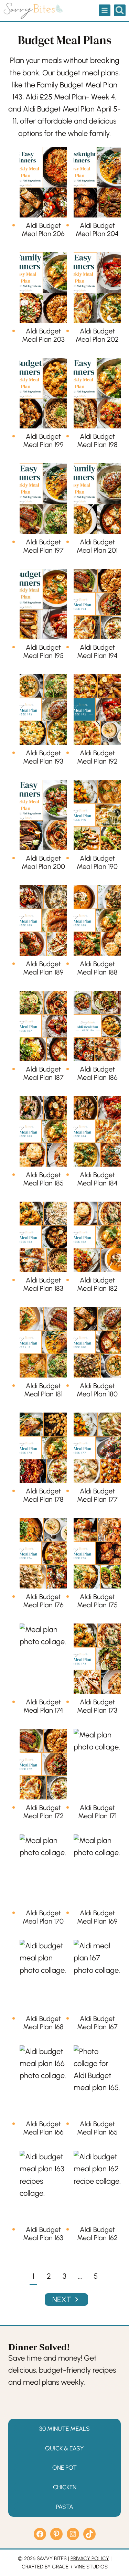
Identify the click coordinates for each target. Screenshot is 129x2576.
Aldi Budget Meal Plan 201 (97, 546)
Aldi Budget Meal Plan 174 (43, 1706)
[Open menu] (105, 10)
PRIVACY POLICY (90, 2558)
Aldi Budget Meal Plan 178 (43, 1495)
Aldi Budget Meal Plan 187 (43, 1073)
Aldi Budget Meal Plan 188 (97, 968)
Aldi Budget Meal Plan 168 (43, 2023)
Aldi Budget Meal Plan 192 (97, 757)
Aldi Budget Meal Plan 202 (97, 335)
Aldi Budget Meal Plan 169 (97, 1917)
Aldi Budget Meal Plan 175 (97, 1601)
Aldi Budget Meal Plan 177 (97, 1495)
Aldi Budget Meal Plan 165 (97, 2128)
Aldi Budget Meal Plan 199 (43, 440)
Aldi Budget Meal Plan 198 (97, 440)
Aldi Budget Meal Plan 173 (97, 1706)
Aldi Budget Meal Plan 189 (43, 968)
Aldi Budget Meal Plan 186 (97, 1073)
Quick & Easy (64, 2448)
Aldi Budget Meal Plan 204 (97, 230)
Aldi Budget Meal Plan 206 (43, 230)
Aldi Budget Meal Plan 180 (97, 1390)
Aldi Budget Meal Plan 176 (43, 1601)
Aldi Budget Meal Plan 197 (43, 546)
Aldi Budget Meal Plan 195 (43, 651)
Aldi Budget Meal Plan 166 (43, 2128)
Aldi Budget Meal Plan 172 (43, 1812)
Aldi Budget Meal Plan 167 (97, 2023)
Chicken (65, 2487)
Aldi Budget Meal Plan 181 (43, 1390)
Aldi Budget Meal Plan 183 (43, 1284)
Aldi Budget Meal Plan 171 (97, 1812)
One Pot (64, 2467)
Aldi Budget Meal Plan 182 (97, 1284)
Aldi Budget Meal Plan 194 (97, 651)
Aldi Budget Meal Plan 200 (43, 862)
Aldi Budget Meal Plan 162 (97, 2234)
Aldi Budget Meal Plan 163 (43, 2234)
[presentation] (43, 182)
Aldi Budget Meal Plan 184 (97, 1179)
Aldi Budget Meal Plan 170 (43, 1917)
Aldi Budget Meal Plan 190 (97, 862)
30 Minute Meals (64, 2429)
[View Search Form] (120, 10)
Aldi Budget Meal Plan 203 (43, 335)
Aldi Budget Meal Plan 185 (43, 1179)
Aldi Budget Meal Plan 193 (43, 757)
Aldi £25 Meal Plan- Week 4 (70, 97)
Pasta (65, 2506)
